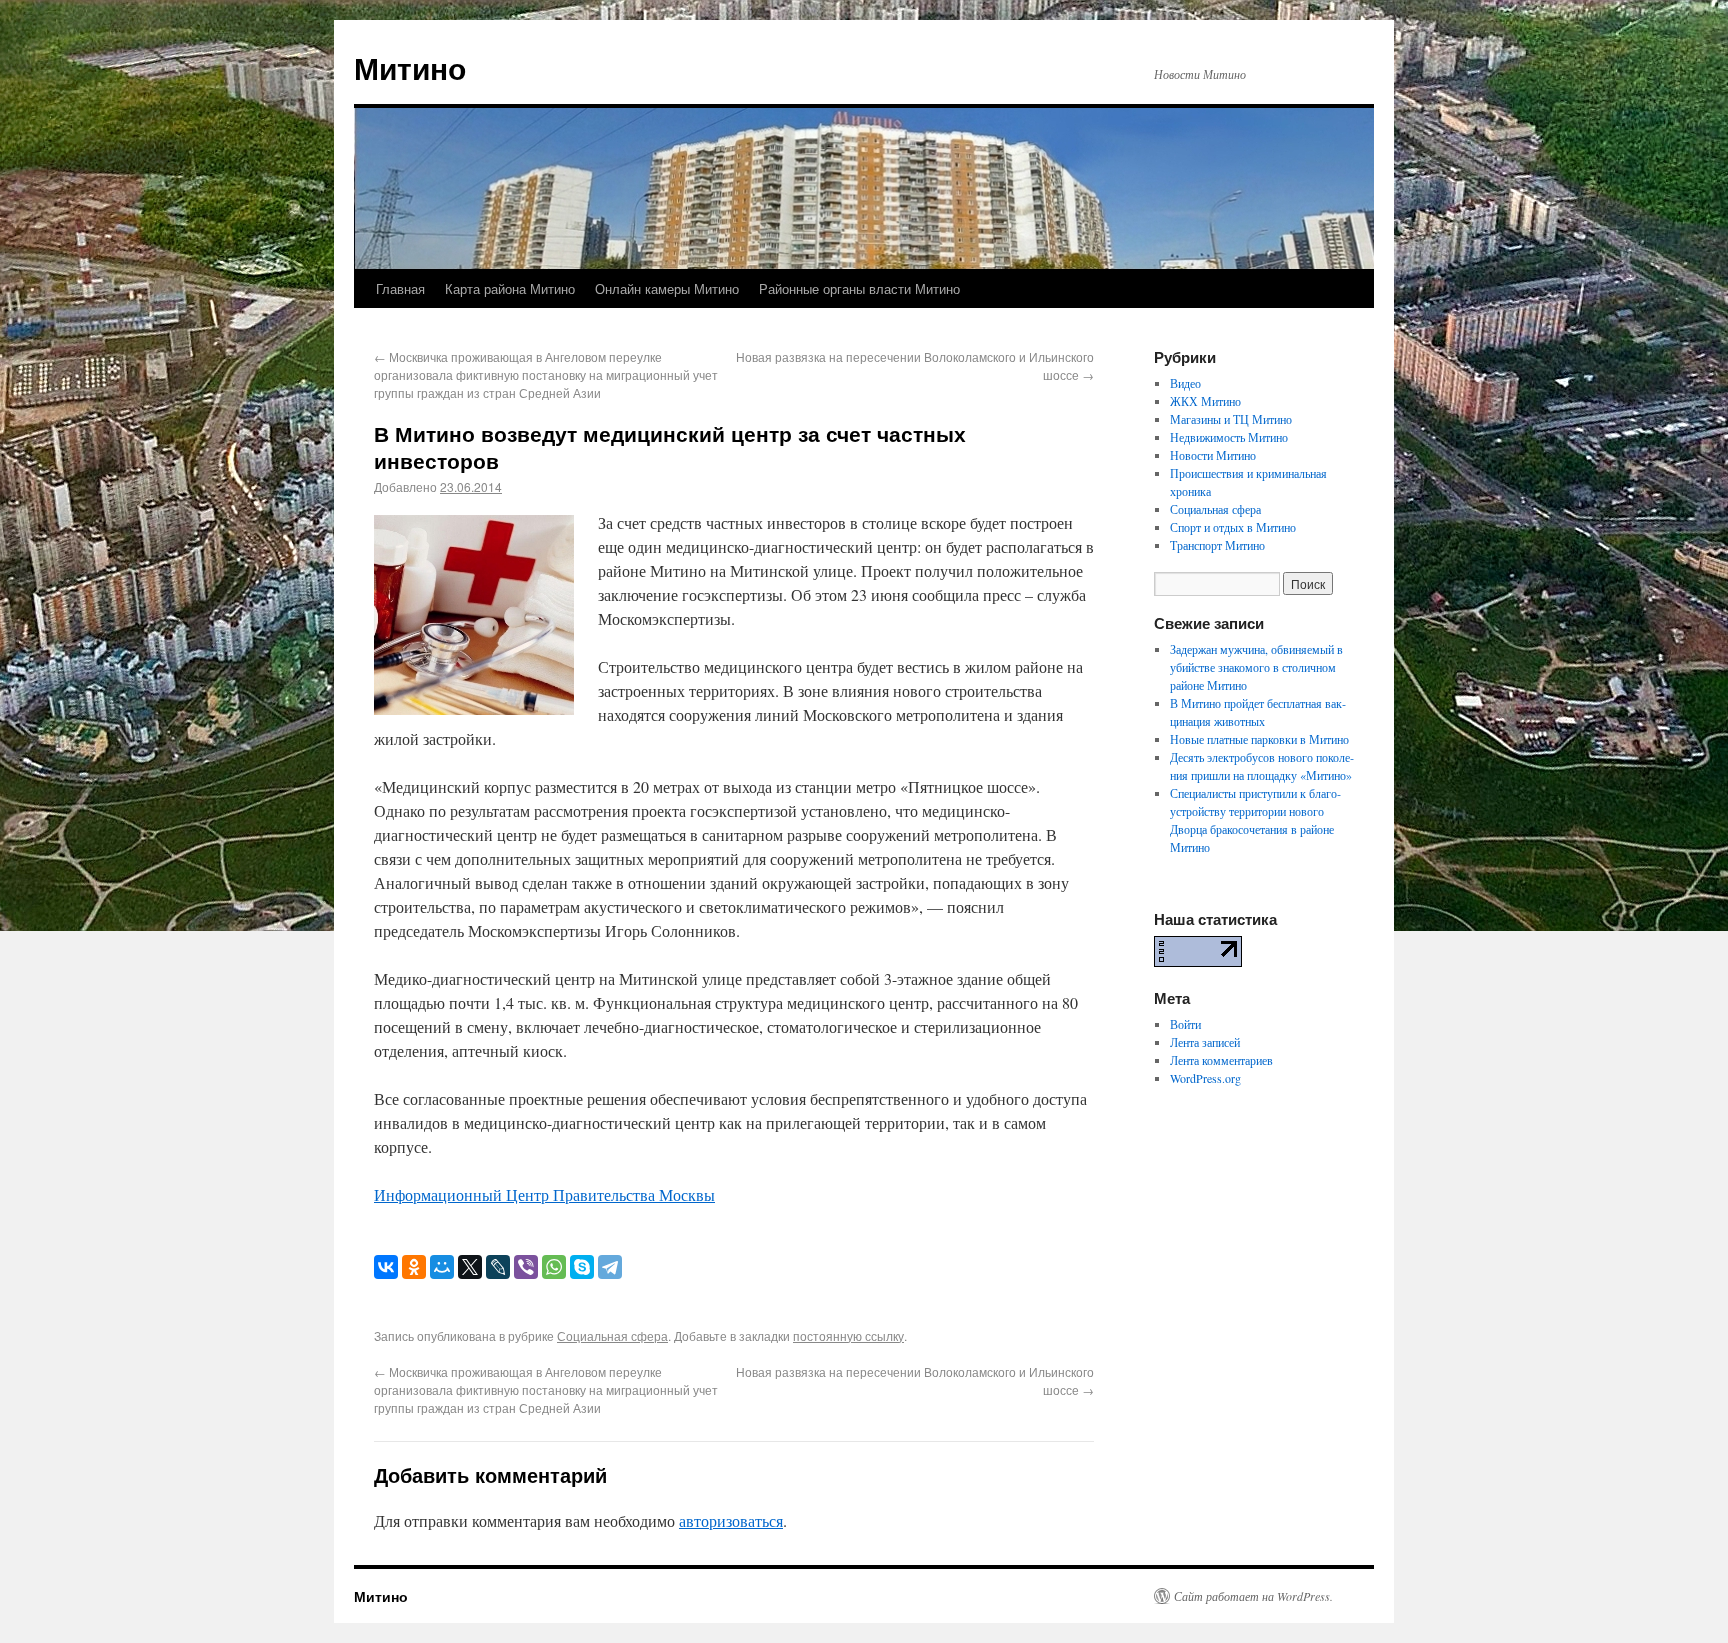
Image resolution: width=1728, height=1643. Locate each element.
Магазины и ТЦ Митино (1231, 419)
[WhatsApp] (554, 1267)
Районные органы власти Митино (859, 288)
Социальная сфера (612, 1335)
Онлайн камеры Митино (667, 288)
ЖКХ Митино (1205, 401)
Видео (1185, 383)
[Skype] (582, 1267)
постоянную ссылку (848, 1335)
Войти (1185, 1024)
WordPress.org (1205, 1078)
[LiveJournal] (498, 1267)
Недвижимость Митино (1229, 437)
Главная (400, 288)
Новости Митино (1213, 455)
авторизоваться (731, 1520)
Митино (410, 67)
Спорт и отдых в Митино (1233, 527)
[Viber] (526, 1267)
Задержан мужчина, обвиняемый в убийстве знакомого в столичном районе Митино (1256, 667)
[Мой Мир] (442, 1267)
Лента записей (1205, 1042)
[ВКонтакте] (386, 1267)
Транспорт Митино (1217, 545)
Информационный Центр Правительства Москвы (544, 1194)
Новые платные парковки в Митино (1259, 739)
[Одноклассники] (414, 1267)
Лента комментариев (1221, 1060)
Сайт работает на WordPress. (1253, 1596)
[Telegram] (610, 1267)
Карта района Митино (510, 288)
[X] (470, 1267)
